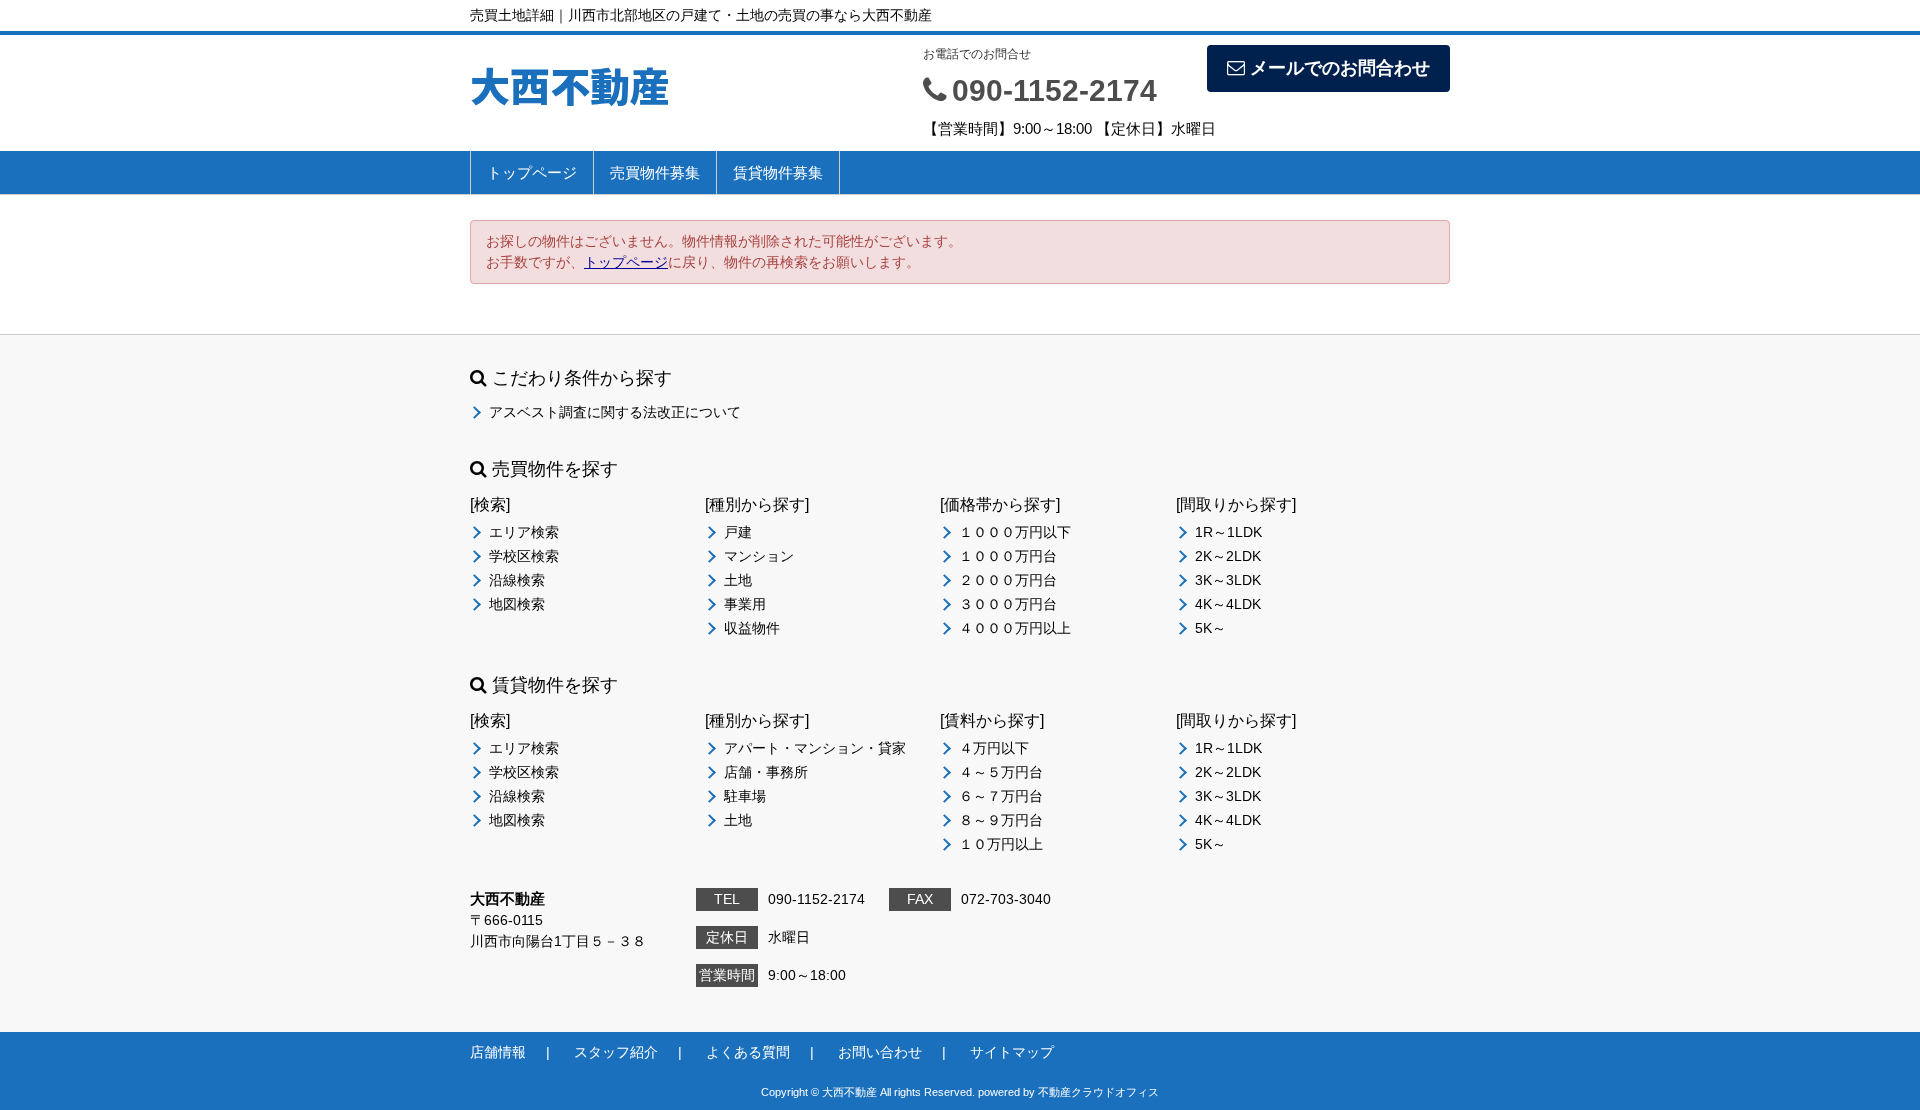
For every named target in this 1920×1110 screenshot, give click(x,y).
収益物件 (752, 628)
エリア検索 (524, 532)
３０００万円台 (1008, 604)
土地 (738, 580)
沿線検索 (517, 580)
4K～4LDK (1228, 604)
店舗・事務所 (766, 772)
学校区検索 (524, 556)
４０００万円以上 (1015, 628)
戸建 (738, 532)
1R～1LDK (1228, 532)
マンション (759, 556)
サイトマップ (1012, 1052)
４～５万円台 (1001, 772)
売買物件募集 (655, 172)
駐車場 (745, 796)
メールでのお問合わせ (1340, 68)
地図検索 (517, 604)
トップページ (532, 172)
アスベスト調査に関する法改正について (615, 412)
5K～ (1210, 628)
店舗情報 (498, 1052)
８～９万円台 (1001, 820)
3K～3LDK (1228, 580)
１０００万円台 (1008, 556)
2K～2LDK (1228, 556)
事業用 (745, 604)
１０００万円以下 (1015, 532)
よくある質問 (748, 1052)
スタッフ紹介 (616, 1052)
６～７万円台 (1001, 796)
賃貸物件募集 (778, 172)
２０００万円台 (1008, 580)
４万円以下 (994, 748)
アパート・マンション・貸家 (815, 748)
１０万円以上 (1001, 844)
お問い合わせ (880, 1052)
